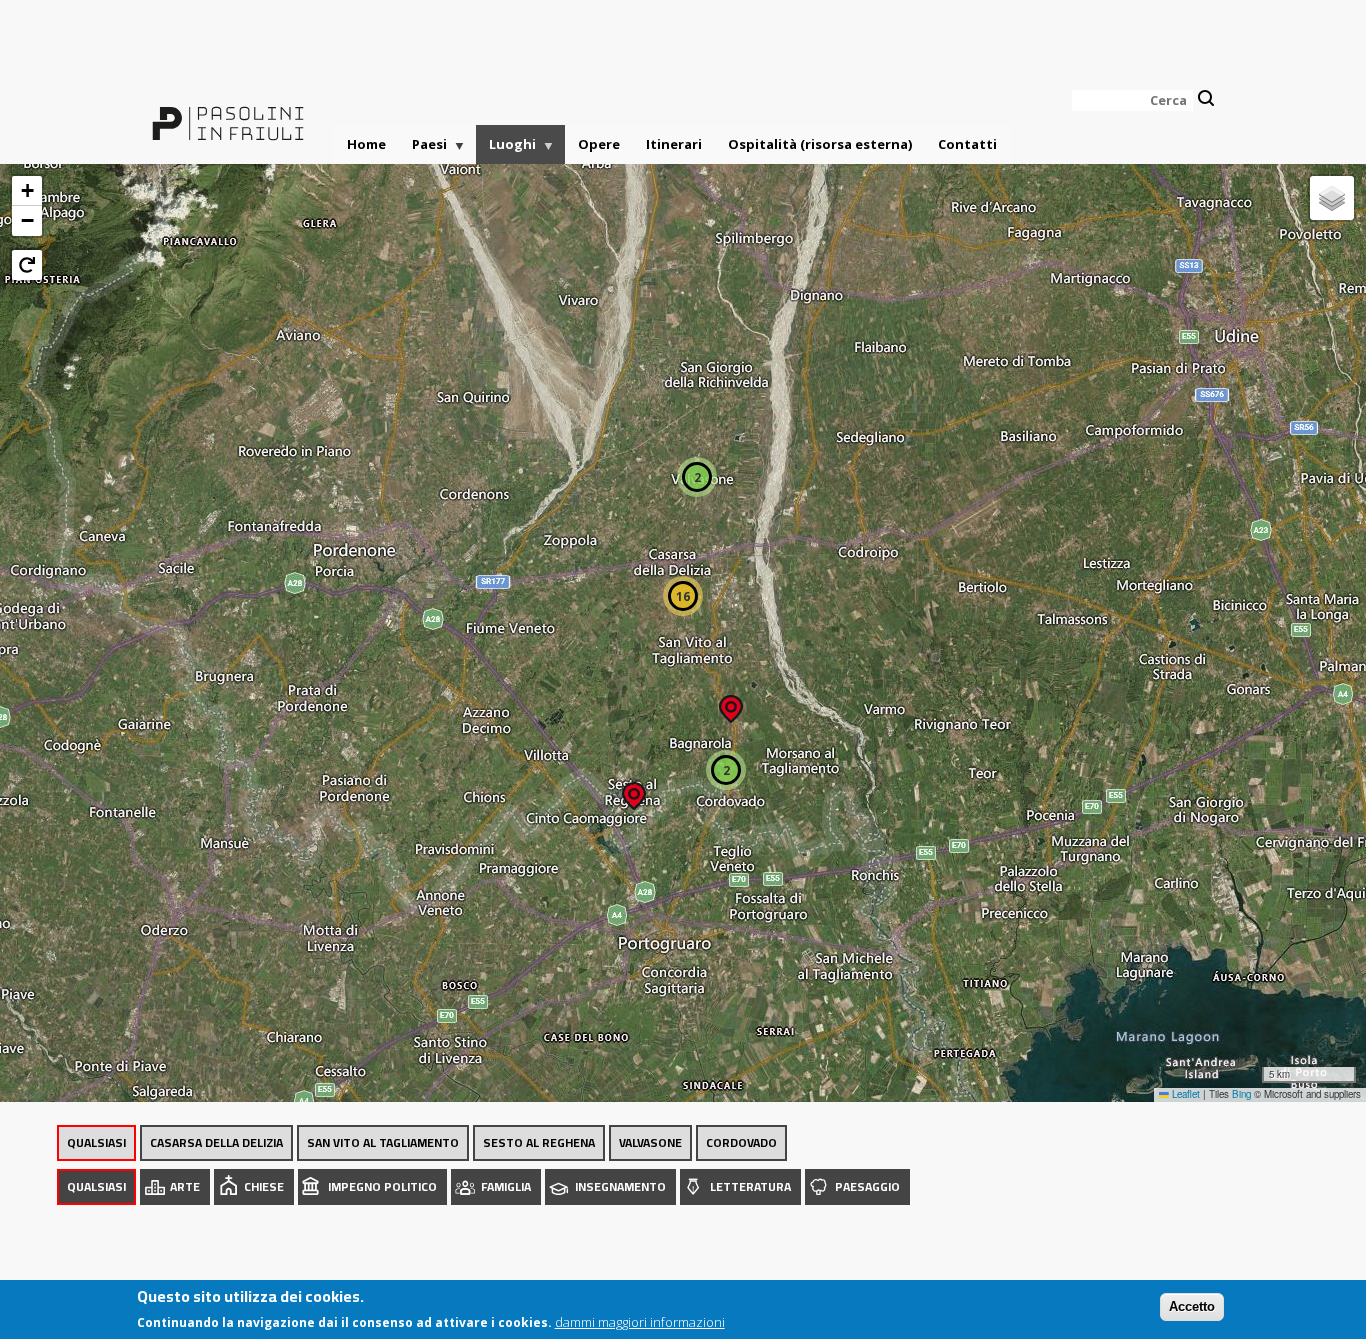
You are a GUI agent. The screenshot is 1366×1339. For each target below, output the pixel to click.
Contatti (967, 144)
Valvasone (650, 1142)
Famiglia (506, 1186)
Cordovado (741, 1142)
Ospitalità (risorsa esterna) (820, 144)
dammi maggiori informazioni (640, 1321)
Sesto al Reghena (539, 1142)
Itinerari (674, 144)
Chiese (264, 1186)
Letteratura (750, 1186)
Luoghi (506, 149)
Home (366, 144)
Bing (1241, 1094)
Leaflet (1184, 1094)
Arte (185, 1186)
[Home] (228, 112)
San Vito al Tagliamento (383, 1142)
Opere (599, 144)
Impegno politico (382, 1186)
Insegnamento (620, 1186)
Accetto (1192, 1306)
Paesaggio (867, 1186)
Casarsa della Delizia (216, 1142)
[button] (634, 789)
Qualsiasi (96, 1142)
